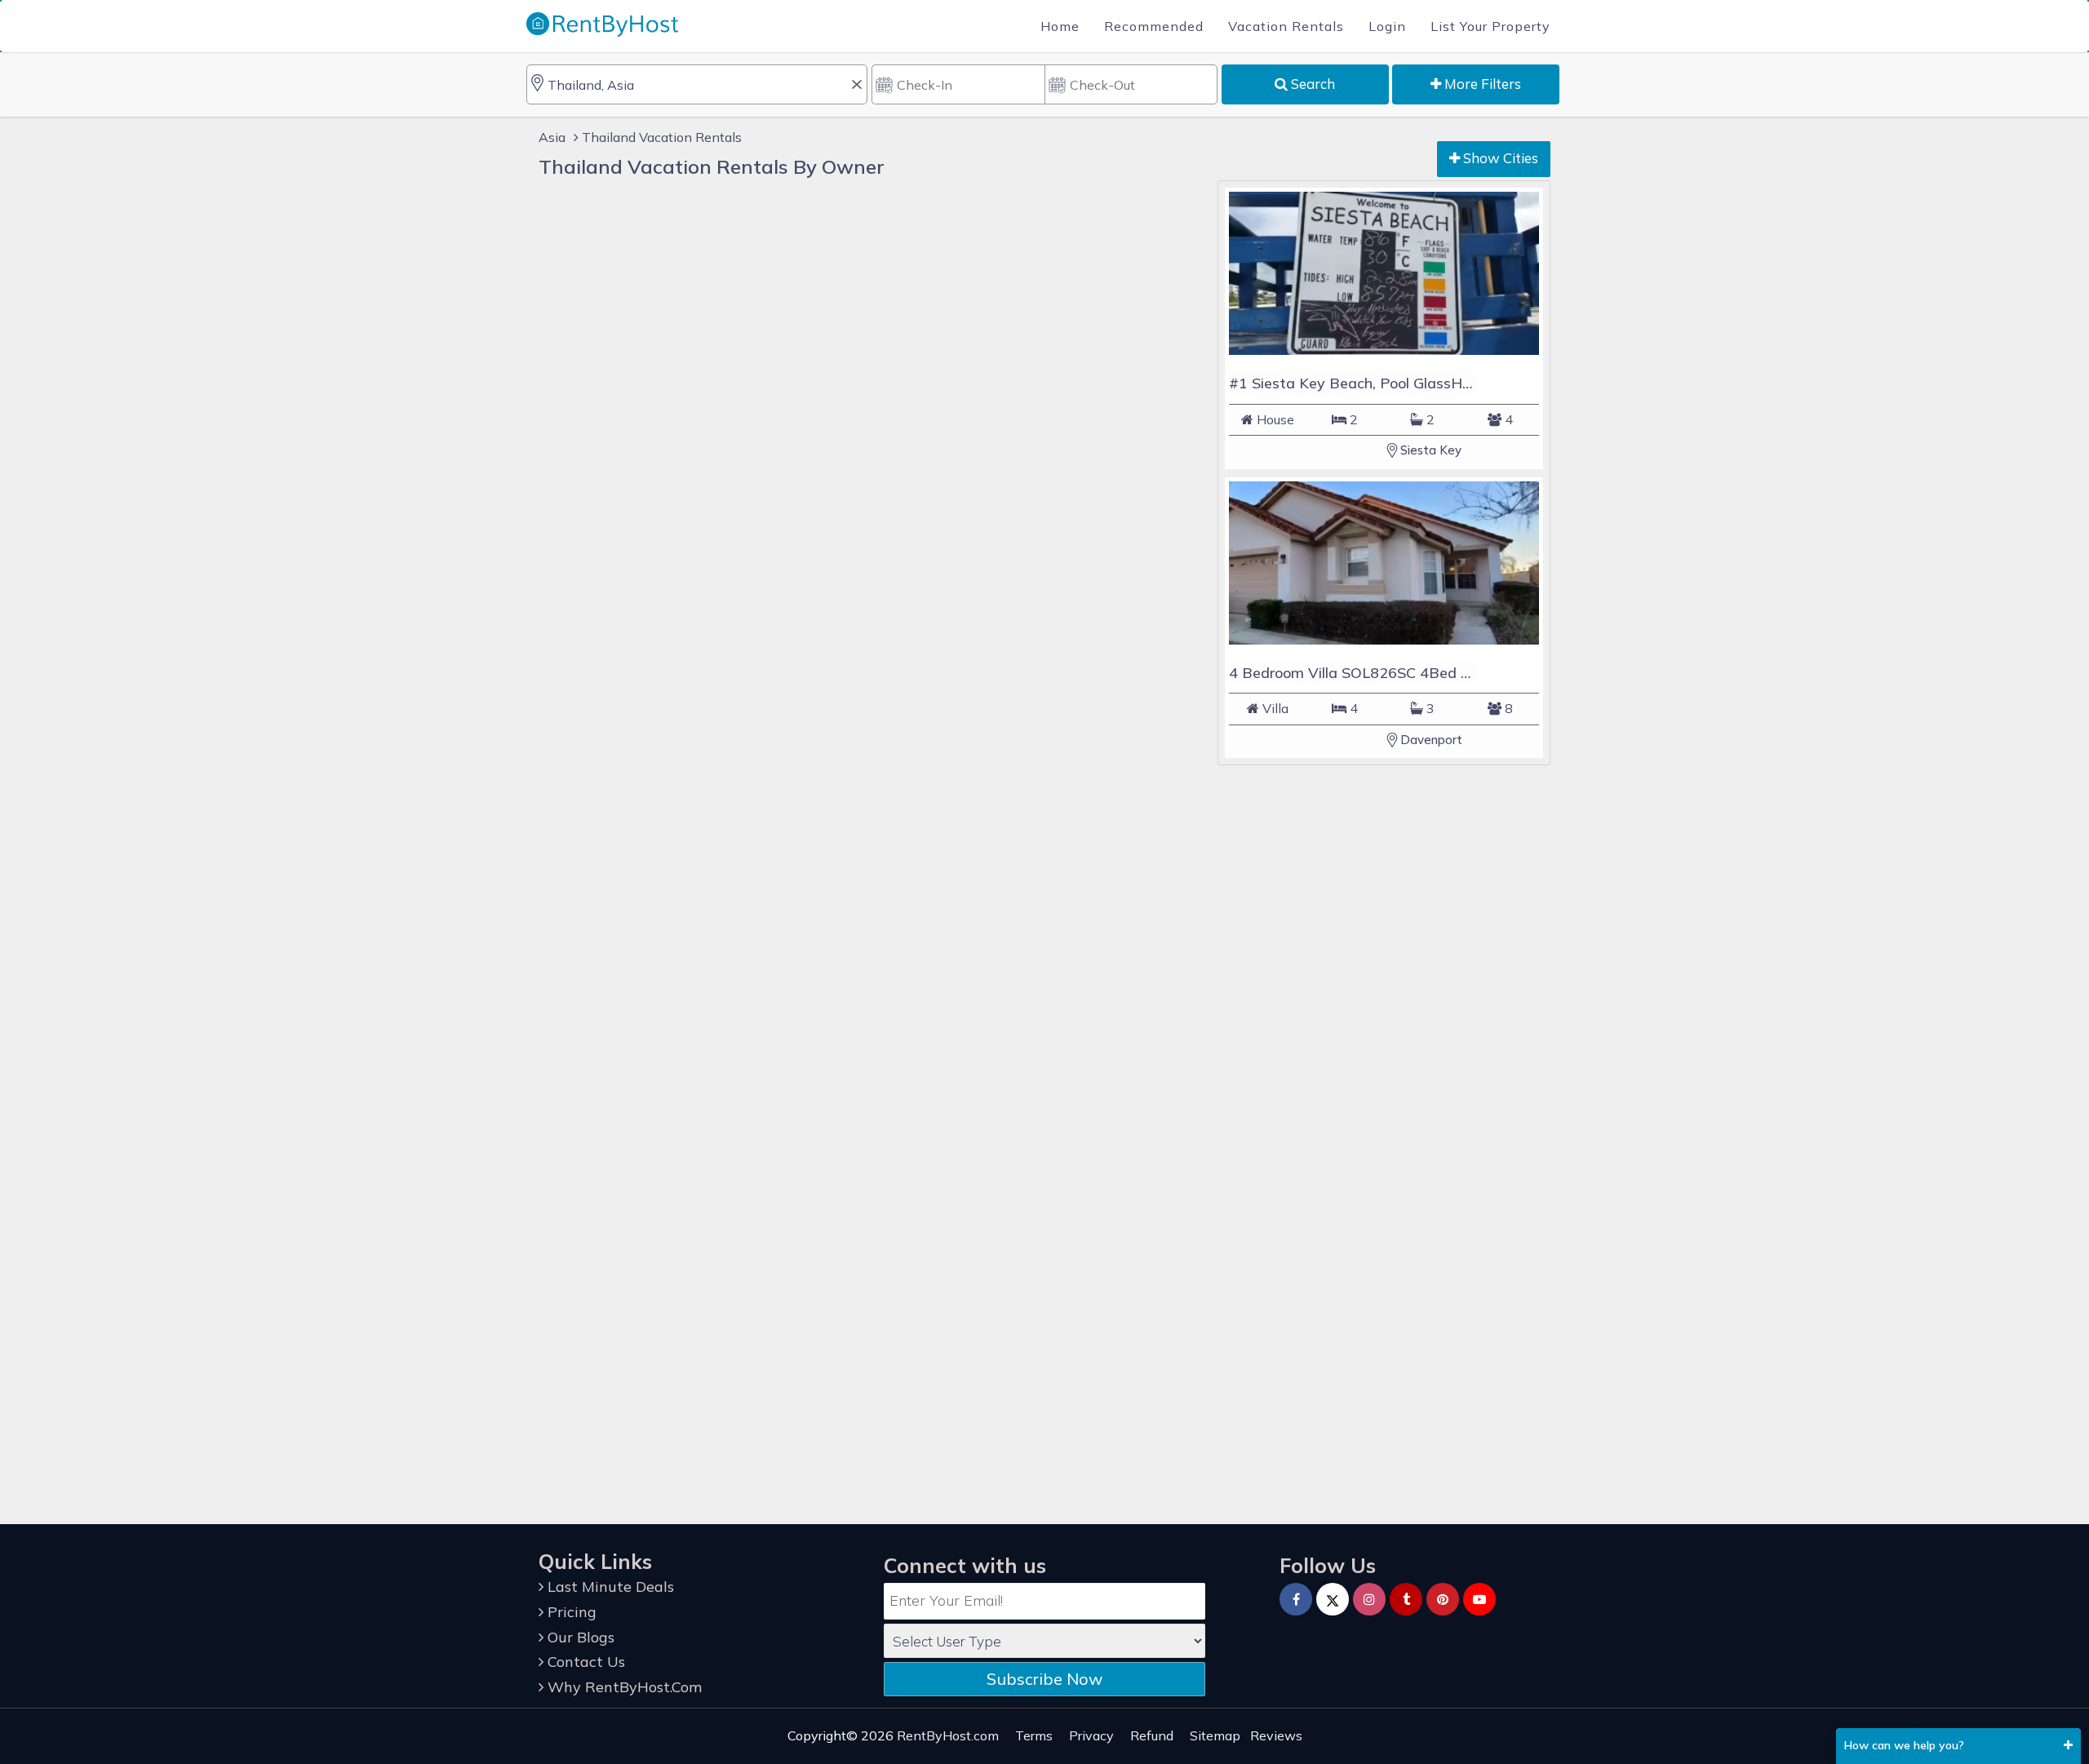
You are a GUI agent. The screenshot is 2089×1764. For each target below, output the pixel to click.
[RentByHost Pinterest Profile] (1443, 1599)
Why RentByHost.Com (623, 1687)
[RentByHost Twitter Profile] (1333, 1599)
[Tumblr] (1406, 1599)
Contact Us (584, 1662)
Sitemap (1215, 1735)
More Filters (1481, 84)
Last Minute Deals (609, 1587)
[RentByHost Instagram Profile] (1369, 1599)
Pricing (570, 1612)
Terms (1034, 1735)
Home (1060, 26)
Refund (1152, 1735)
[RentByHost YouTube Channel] (1479, 1599)
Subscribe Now (1044, 1679)
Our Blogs (579, 1637)
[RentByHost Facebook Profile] (1296, 1599)
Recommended (1154, 26)
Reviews (1276, 1735)
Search (1311, 84)
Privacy (1091, 1735)
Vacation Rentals (1286, 26)
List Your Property (1490, 26)
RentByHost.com (948, 1735)
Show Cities (1499, 158)
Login (1387, 26)
